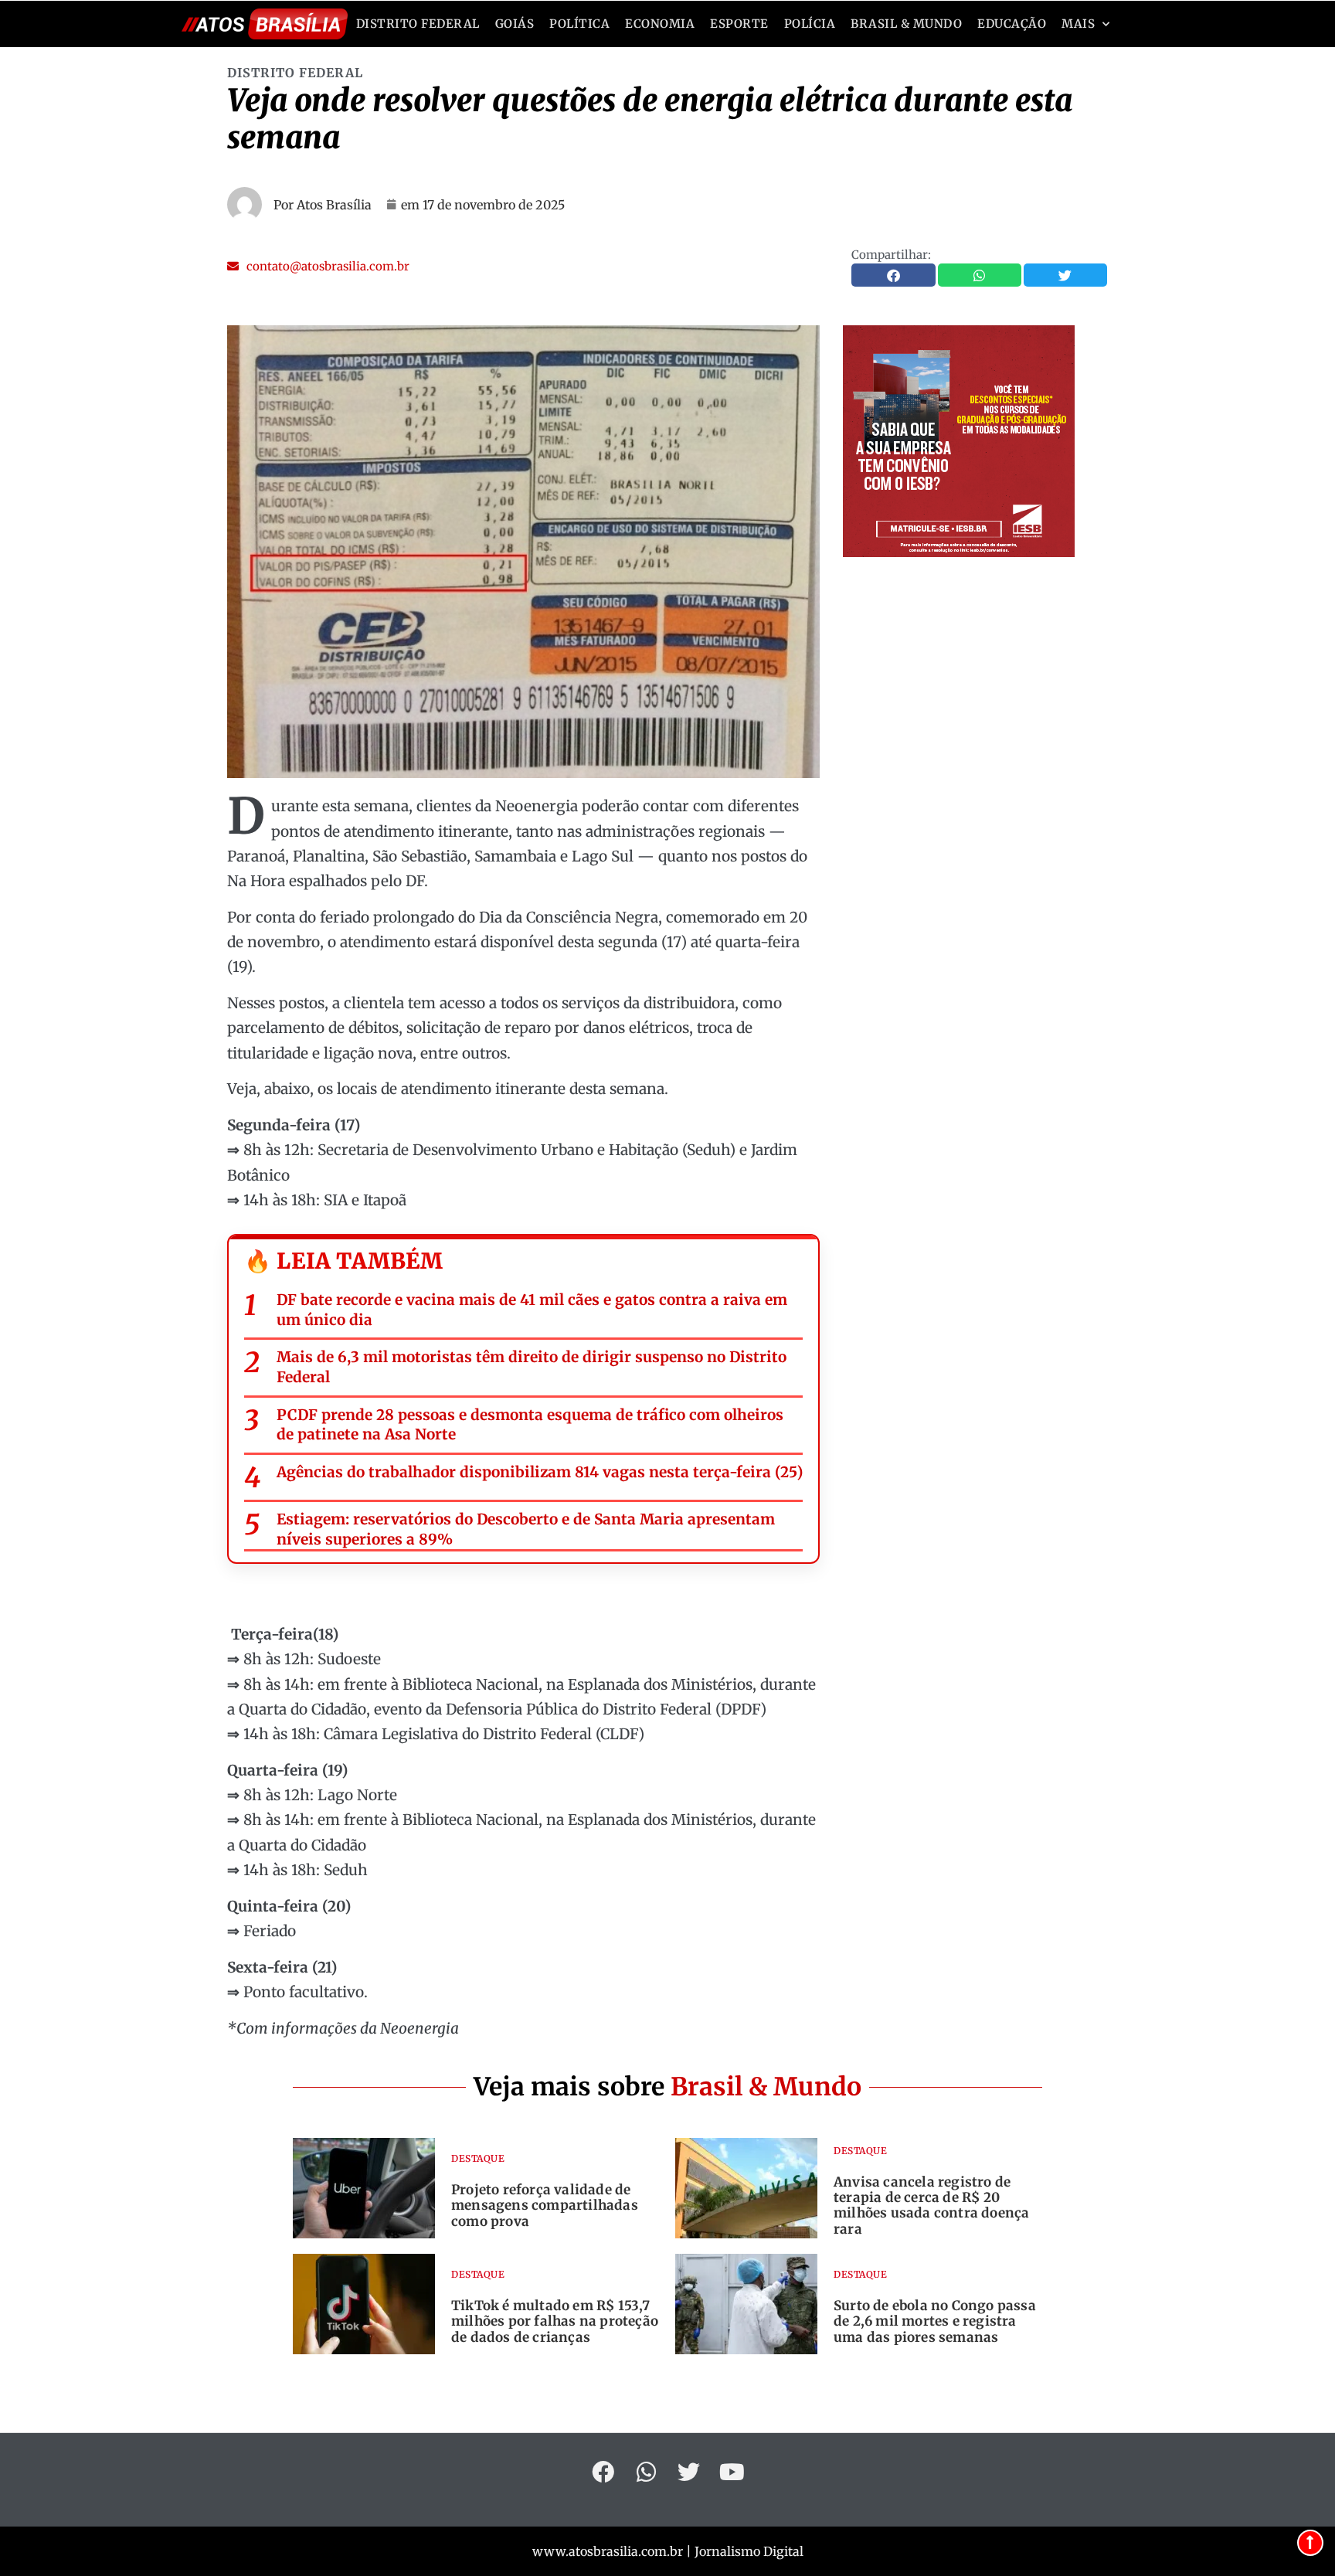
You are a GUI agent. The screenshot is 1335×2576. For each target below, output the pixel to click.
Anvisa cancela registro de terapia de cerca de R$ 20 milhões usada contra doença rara (931, 2206)
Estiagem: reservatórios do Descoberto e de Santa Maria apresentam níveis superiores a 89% (526, 1529)
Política (579, 24)
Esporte (739, 24)
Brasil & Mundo (906, 24)
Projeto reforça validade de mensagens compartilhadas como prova (545, 2206)
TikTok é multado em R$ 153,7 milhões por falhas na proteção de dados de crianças (555, 2321)
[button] (318, 266)
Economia (660, 24)
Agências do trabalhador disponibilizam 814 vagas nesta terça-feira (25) (540, 1472)
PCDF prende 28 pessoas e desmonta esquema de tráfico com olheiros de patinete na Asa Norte (530, 1425)
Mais (1078, 24)
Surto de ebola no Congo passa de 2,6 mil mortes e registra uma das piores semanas (935, 2321)
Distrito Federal (418, 24)
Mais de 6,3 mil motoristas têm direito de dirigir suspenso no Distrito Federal (532, 1367)
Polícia (810, 24)
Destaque (478, 2158)
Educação (1012, 24)
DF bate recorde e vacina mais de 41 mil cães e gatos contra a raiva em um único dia (532, 1310)
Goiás (515, 24)
